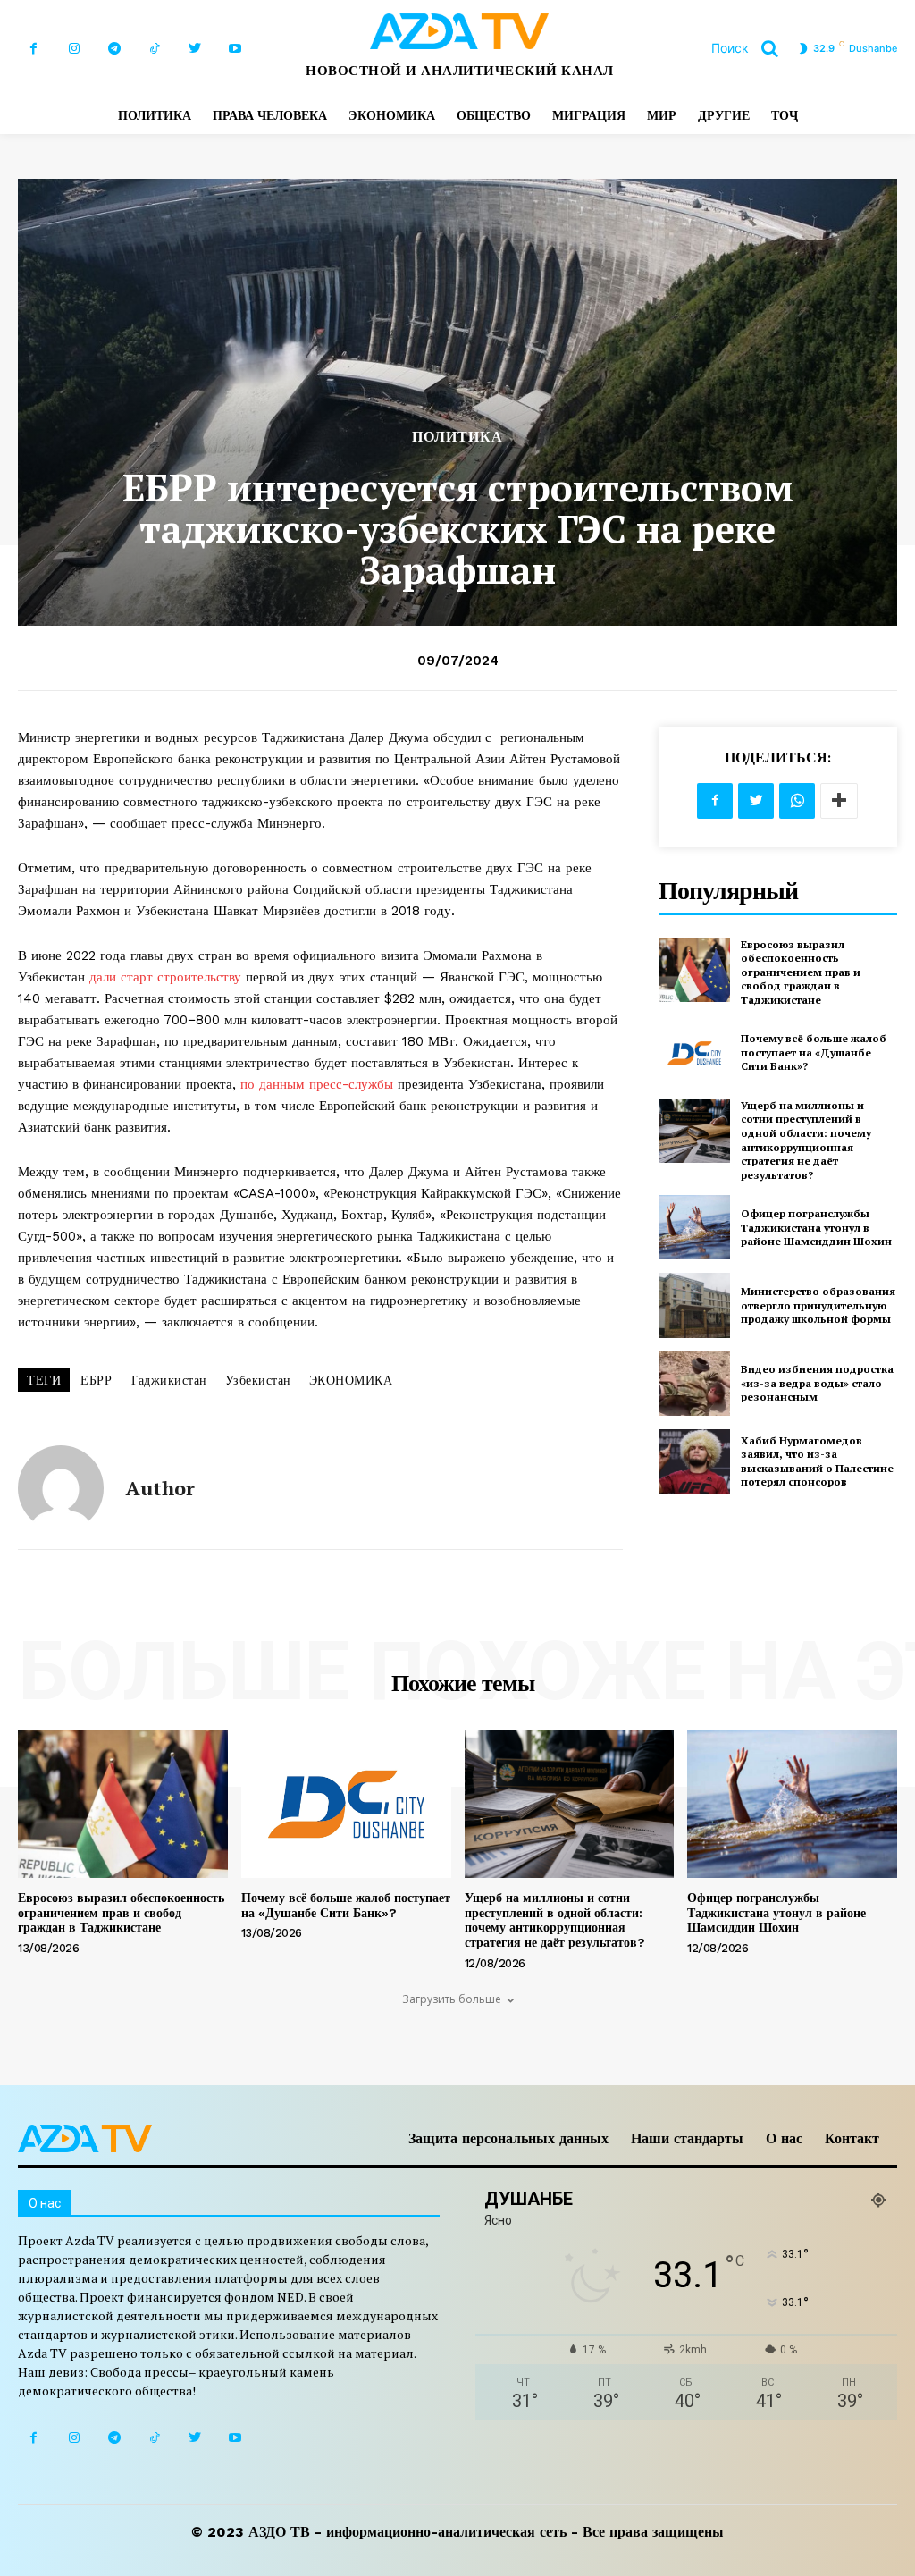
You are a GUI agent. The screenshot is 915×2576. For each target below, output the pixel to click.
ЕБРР (96, 1380)
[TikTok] (154, 49)
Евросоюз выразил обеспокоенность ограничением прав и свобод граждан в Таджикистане (801, 972)
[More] (839, 801)
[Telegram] (114, 49)
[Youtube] (235, 49)
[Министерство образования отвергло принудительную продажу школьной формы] (694, 1305)
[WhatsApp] (797, 801)
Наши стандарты (687, 2138)
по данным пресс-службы (317, 1084)
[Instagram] (74, 49)
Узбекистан (258, 1380)
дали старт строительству (165, 977)
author (160, 1488)
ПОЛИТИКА (457, 437)
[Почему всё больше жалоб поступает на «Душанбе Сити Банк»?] (694, 1053)
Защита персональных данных (508, 2138)
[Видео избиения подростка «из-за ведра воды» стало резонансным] (694, 1384)
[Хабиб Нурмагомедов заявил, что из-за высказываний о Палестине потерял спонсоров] (694, 1461)
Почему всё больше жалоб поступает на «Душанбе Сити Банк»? (814, 1052)
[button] (751, 48)
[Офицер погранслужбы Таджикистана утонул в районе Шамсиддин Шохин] (694, 1227)
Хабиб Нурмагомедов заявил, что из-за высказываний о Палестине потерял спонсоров (817, 1461)
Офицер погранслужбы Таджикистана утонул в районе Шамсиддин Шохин (816, 1227)
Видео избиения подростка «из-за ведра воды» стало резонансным (817, 1383)
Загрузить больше (452, 1999)
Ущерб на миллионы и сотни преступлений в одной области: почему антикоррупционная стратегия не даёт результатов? (806, 1140)
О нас (784, 2138)
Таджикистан (168, 1380)
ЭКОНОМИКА (351, 1380)
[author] (61, 1488)
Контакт (852, 2138)
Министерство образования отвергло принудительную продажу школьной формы (818, 1305)
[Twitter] (194, 49)
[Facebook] (34, 49)
